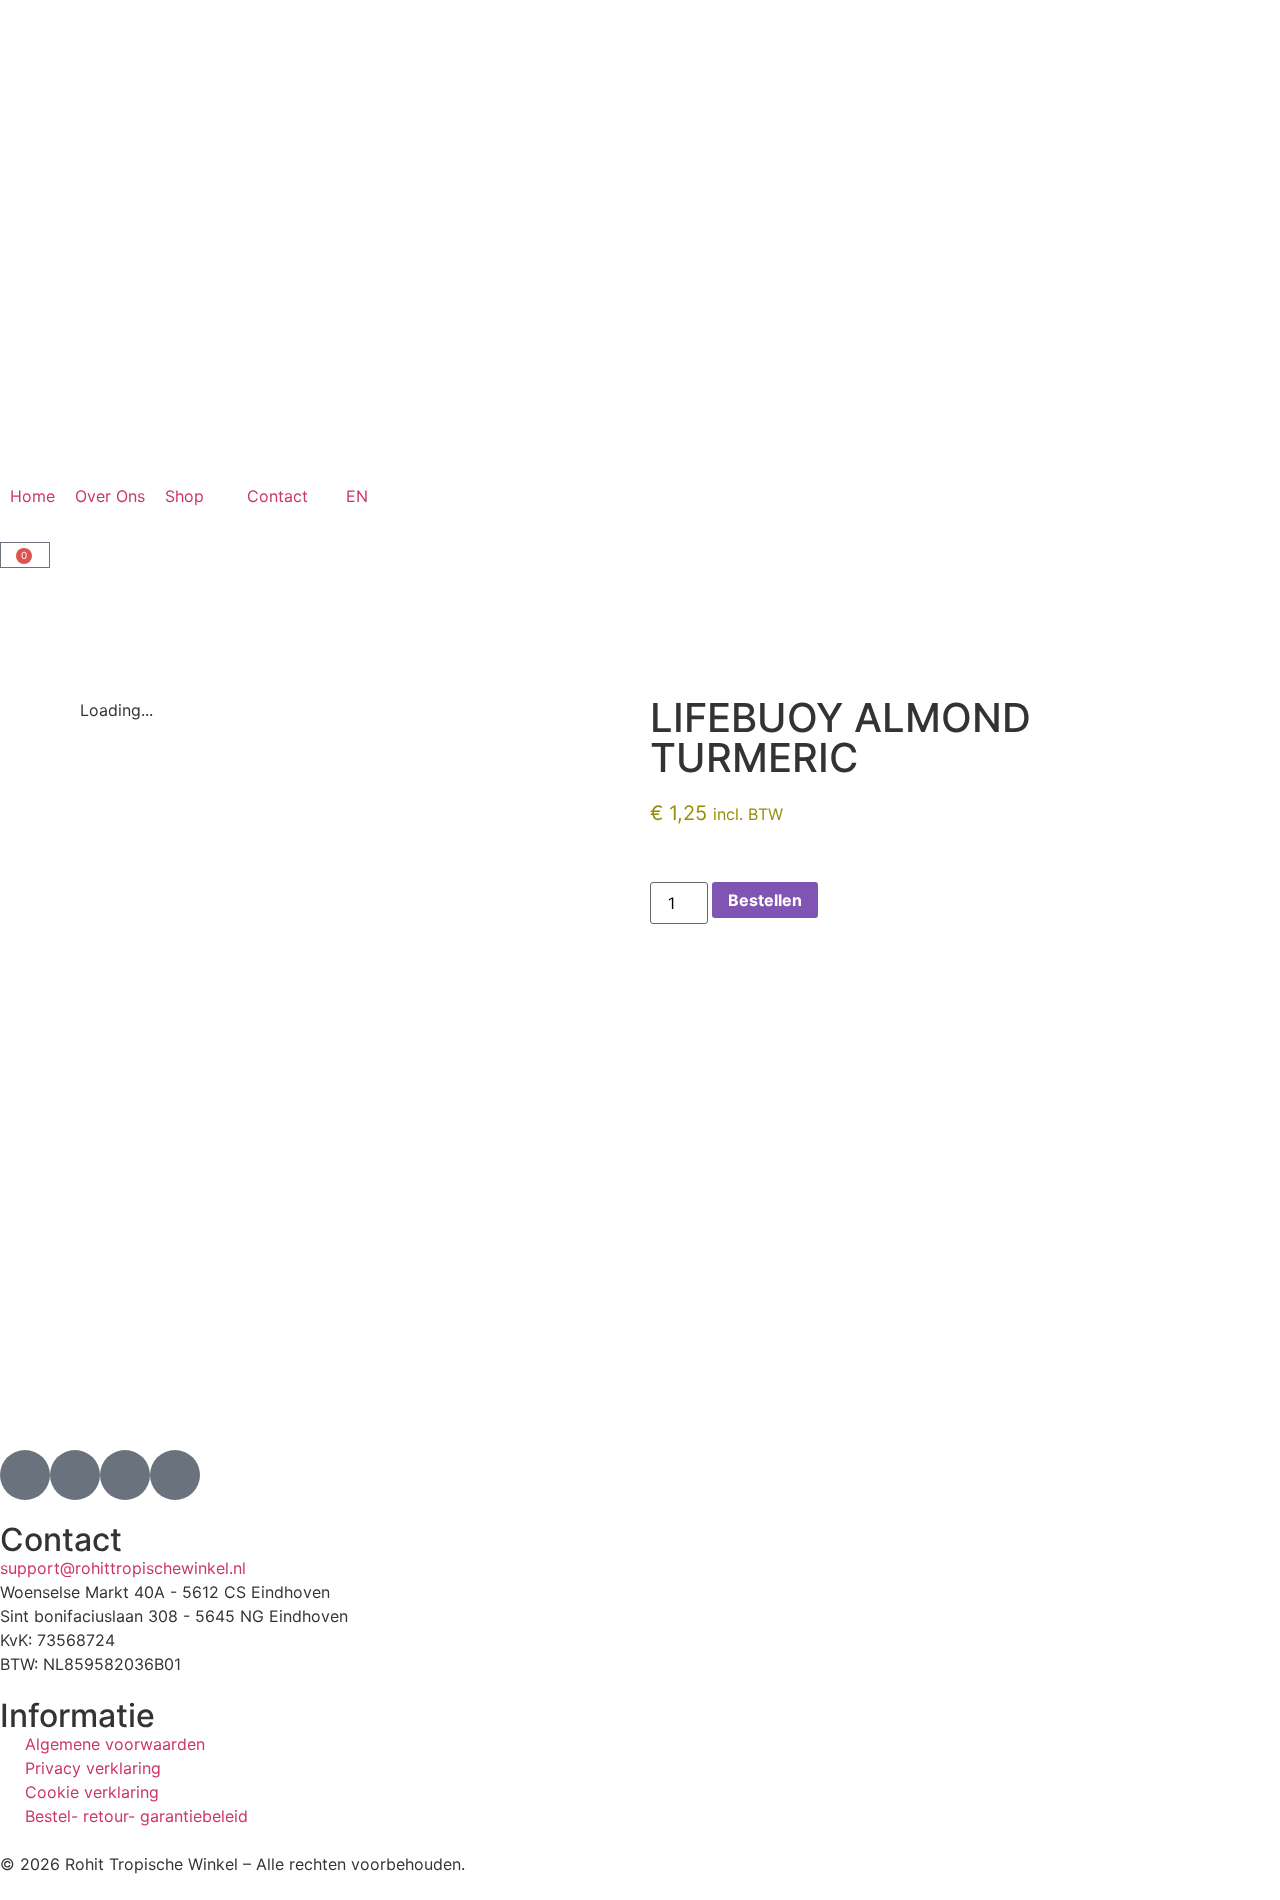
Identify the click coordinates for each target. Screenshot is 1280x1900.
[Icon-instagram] (25, 1475)
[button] (196, 496)
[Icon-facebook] (75, 1475)
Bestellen (765, 900)
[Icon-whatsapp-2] (175, 1475)
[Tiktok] (125, 1475)
